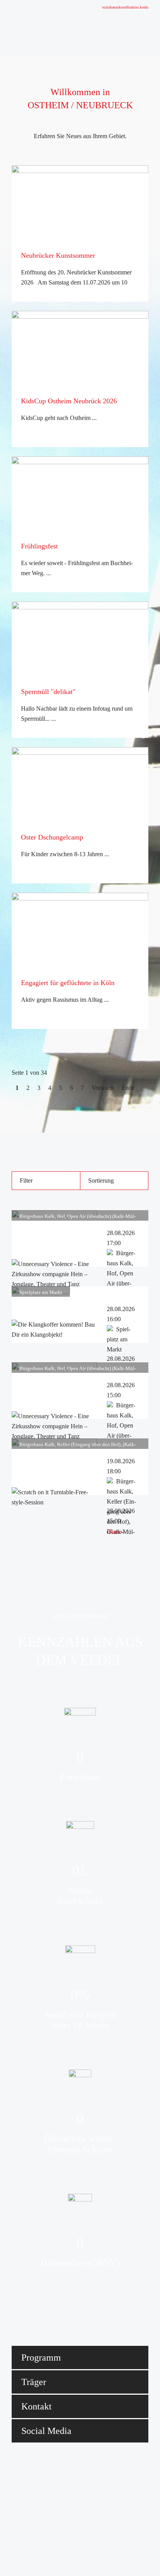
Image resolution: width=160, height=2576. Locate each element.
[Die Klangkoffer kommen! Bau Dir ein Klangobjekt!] (54, 1335)
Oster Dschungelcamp (52, 837)
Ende (128, 1088)
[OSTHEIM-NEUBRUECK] (45, 28)
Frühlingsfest (39, 546)
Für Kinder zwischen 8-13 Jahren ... (65, 854)
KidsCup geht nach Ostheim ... (59, 418)
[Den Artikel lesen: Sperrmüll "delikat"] (80, 641)
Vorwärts (103, 1088)
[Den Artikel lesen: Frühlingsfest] (80, 496)
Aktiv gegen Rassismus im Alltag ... (65, 1000)
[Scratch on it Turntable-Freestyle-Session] (54, 1502)
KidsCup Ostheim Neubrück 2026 (69, 401)
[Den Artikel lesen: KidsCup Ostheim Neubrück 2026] (80, 350)
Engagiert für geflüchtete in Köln (68, 983)
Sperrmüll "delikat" (48, 692)
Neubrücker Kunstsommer (58, 255)
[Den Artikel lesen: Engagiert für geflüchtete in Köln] (80, 932)
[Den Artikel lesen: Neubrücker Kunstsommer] (80, 205)
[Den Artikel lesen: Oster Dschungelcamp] (80, 786)
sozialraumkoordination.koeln (125, 7)
